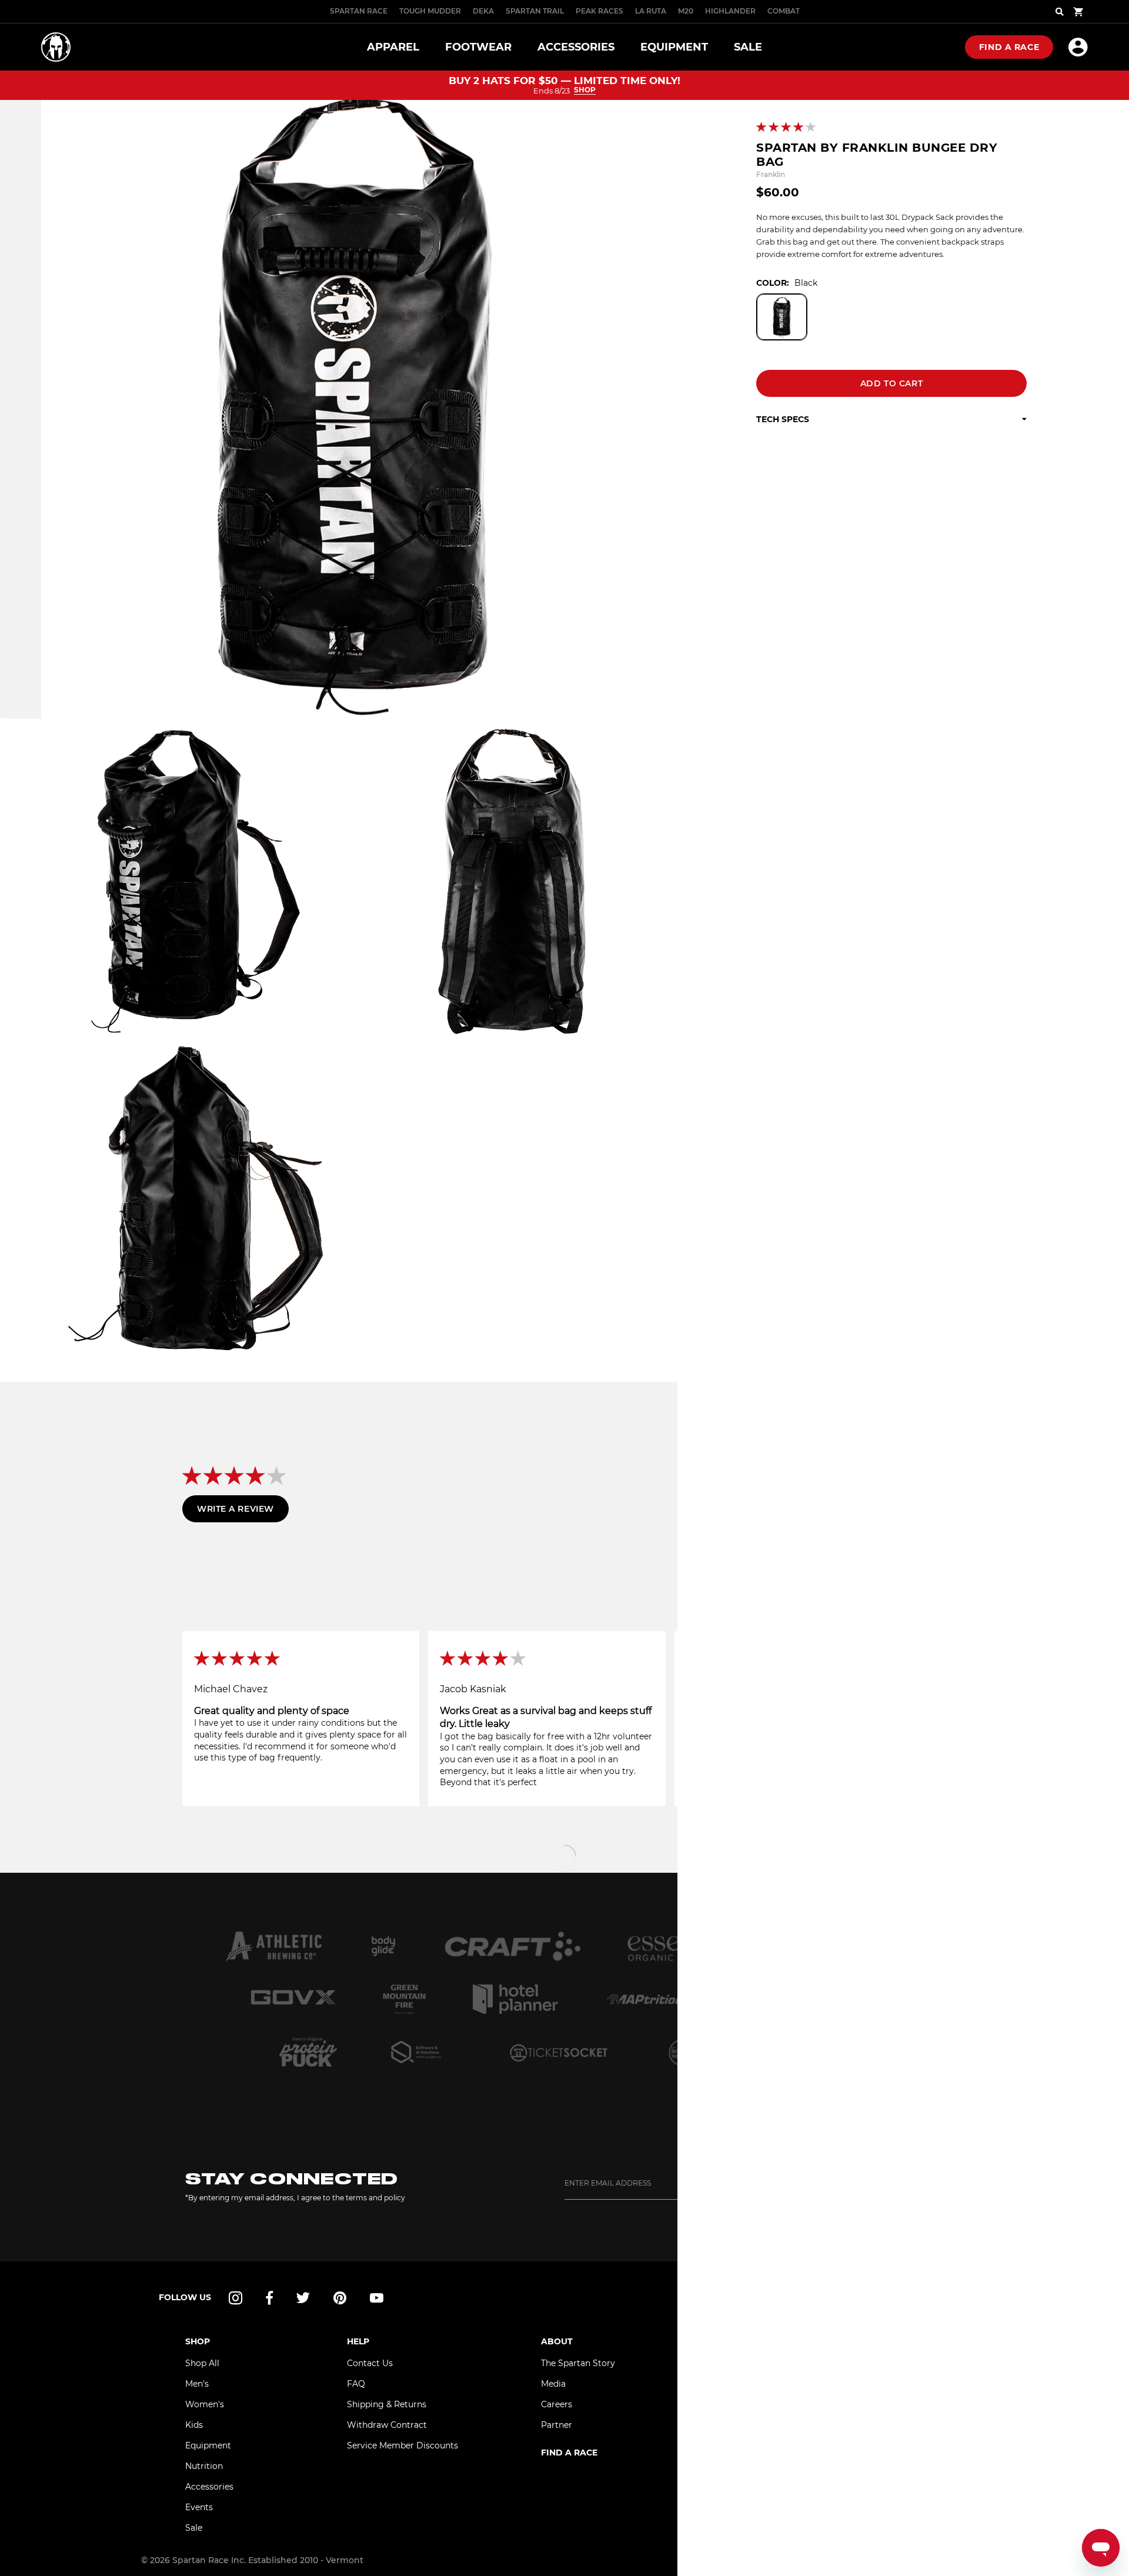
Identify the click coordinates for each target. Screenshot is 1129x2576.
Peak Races (599, 11)
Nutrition (204, 2466)
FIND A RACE (569, 2453)
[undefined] (383, 1946)
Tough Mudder (430, 11)
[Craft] (513, 1946)
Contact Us (370, 2363)
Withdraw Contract (387, 2425)
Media (553, 2384)
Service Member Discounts (403, 2445)
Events (199, 2507)
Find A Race (1009, 47)
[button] (787, 128)
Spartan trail (535, 11)
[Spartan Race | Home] (56, 47)
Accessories (209, 2487)
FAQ (356, 2384)
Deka (483, 11)
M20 (686, 11)
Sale (194, 2528)
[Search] (1060, 12)
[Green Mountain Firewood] (405, 1999)
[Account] (1078, 47)
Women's (205, 2404)
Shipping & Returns (387, 2404)
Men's (197, 2384)
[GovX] (293, 1999)
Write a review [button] (236, 1509)
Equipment (208, 2445)
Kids (194, 2425)
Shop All (202, 2363)
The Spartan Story (578, 2363)
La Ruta (651, 11)
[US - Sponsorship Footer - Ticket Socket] (558, 2052)
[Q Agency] (416, 2052)
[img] (301, 1659)
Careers (557, 2404)
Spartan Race (359, 11)
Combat (784, 11)
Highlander (730, 11)
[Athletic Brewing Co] (274, 1946)
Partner (557, 2425)
